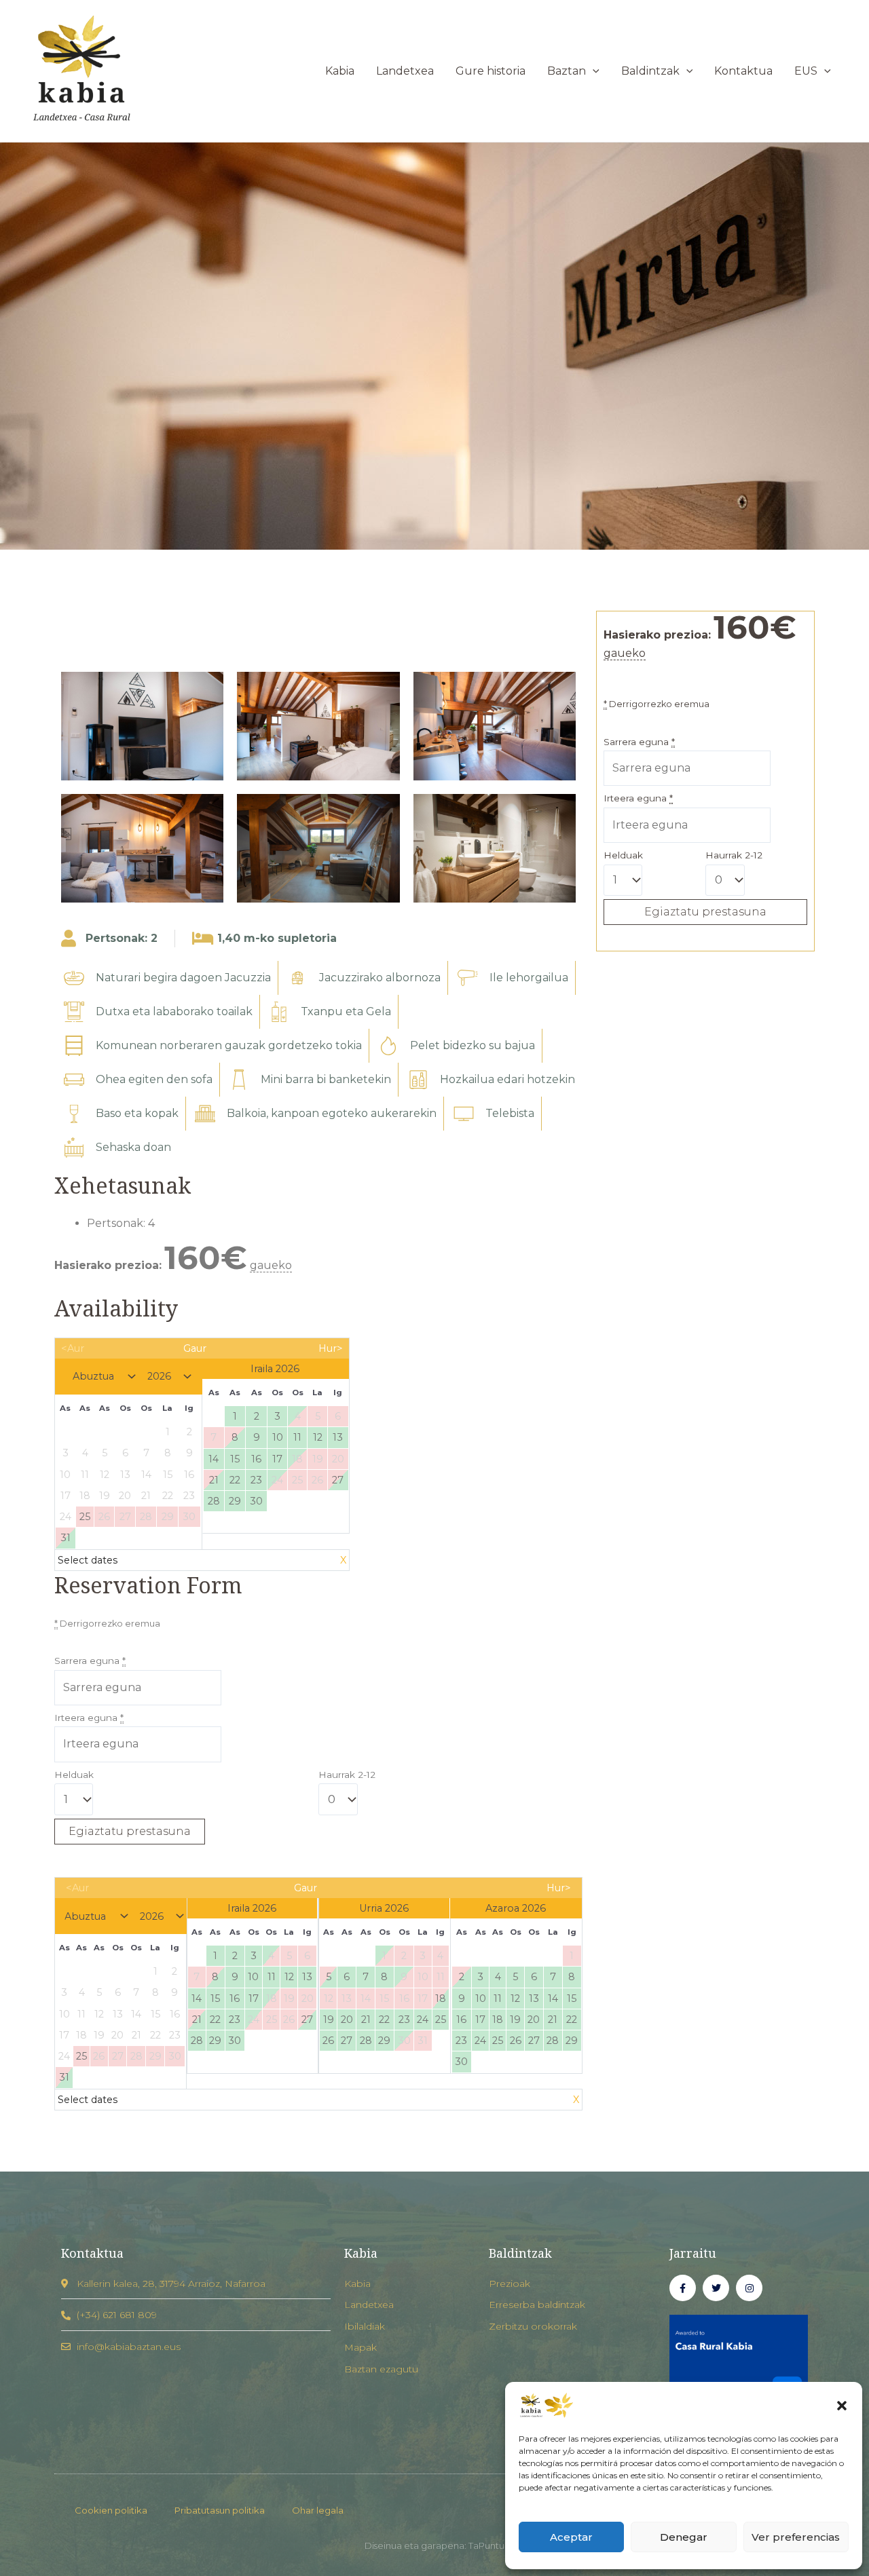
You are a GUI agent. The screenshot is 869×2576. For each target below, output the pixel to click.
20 (347, 2020)
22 (235, 1480)
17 (277, 1459)
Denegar (684, 2537)
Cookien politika (111, 2510)
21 (214, 1480)
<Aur (73, 1348)
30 (256, 1501)
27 (338, 1480)
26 (328, 2041)
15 (235, 1459)
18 (441, 1999)
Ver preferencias (796, 2537)
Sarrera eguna (90, 1661)
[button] (842, 2406)
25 (441, 2020)
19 (329, 2020)
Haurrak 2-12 (347, 1775)
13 (338, 1437)
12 (318, 1437)
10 (278, 1437)
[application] (593, 71)
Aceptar (571, 2537)
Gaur (195, 1348)
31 (66, 1538)
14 (214, 1459)
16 (256, 1459)
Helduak (74, 1775)
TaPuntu (486, 2545)
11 (297, 1437)
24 (423, 2020)
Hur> (331, 1348)
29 (235, 1501)
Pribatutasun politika (220, 2510)
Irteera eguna (89, 1718)
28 (214, 1501)
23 (256, 1480)
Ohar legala (318, 2510)
